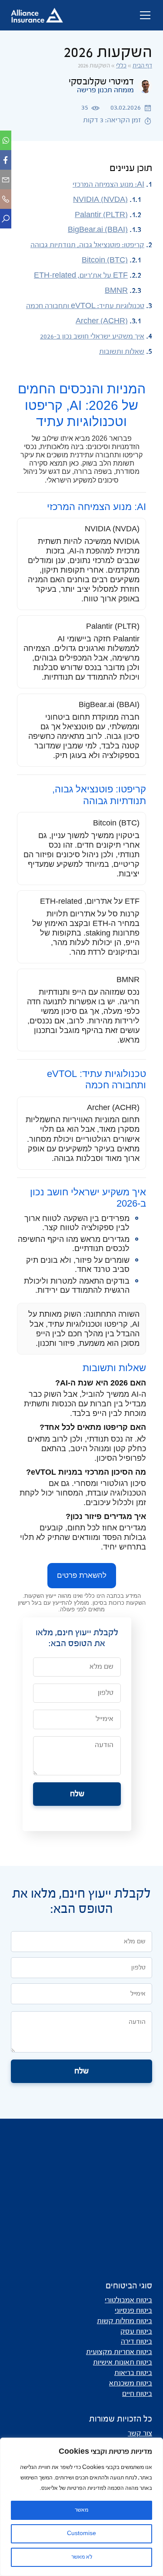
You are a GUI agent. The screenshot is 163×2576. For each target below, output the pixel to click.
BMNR (116, 291)
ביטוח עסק (136, 2332)
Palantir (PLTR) (101, 215)
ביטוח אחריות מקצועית (119, 2352)
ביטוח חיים (137, 2394)
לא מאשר (82, 2557)
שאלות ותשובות (122, 352)
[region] (81, 2507)
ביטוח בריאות (133, 2373)
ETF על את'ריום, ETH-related (81, 276)
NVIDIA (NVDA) (100, 200)
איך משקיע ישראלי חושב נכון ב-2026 (92, 337)
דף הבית (142, 66)
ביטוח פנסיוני (133, 2311)
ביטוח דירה (136, 2342)
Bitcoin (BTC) (105, 261)
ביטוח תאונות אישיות (123, 2363)
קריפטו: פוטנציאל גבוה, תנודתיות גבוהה (87, 245)
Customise (81, 2534)
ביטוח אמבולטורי (128, 2301)
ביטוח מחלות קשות (125, 2321)
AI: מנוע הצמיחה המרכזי (108, 185)
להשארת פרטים (82, 1575)
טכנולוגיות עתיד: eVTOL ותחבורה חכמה (85, 306)
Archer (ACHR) (102, 322)
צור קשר (140, 2434)
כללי (121, 66)
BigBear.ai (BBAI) (98, 230)
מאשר (81, 2510)
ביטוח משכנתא (131, 2384)
